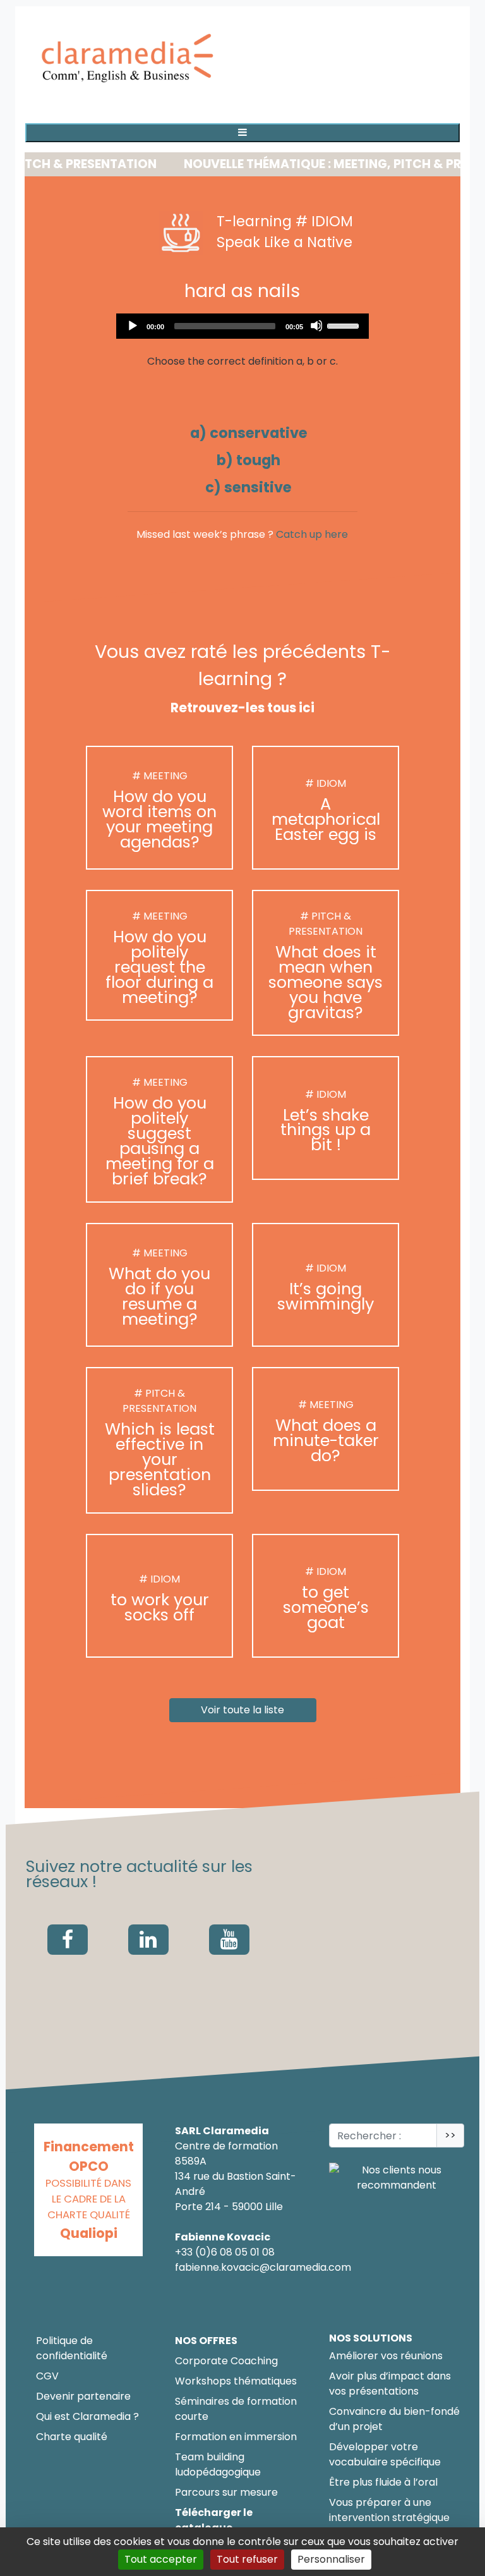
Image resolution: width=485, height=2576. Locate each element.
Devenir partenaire (83, 2396)
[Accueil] (129, 60)
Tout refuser (247, 2559)
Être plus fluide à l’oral (383, 2482)
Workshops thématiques (236, 2381)
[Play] (132, 325)
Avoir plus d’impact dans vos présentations (390, 2384)
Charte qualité (72, 2437)
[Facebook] (68, 1940)
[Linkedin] (148, 1940)
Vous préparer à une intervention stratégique (389, 2510)
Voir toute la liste (242, 1710)
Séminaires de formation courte (236, 2409)
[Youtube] (229, 1940)
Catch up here (312, 534)
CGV (47, 2376)
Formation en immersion (236, 2437)
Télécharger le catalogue (214, 2520)
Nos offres (206, 2341)
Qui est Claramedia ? (87, 2416)
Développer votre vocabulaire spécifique (385, 2454)
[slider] (345, 325)
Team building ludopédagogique (218, 2464)
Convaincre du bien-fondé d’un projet (394, 2419)
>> (450, 2135)
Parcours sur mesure (226, 2492)
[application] (242, 326)
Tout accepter (161, 2559)
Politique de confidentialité (72, 2348)
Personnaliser (331, 2559)
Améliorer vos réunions (386, 2356)
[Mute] (316, 325)
